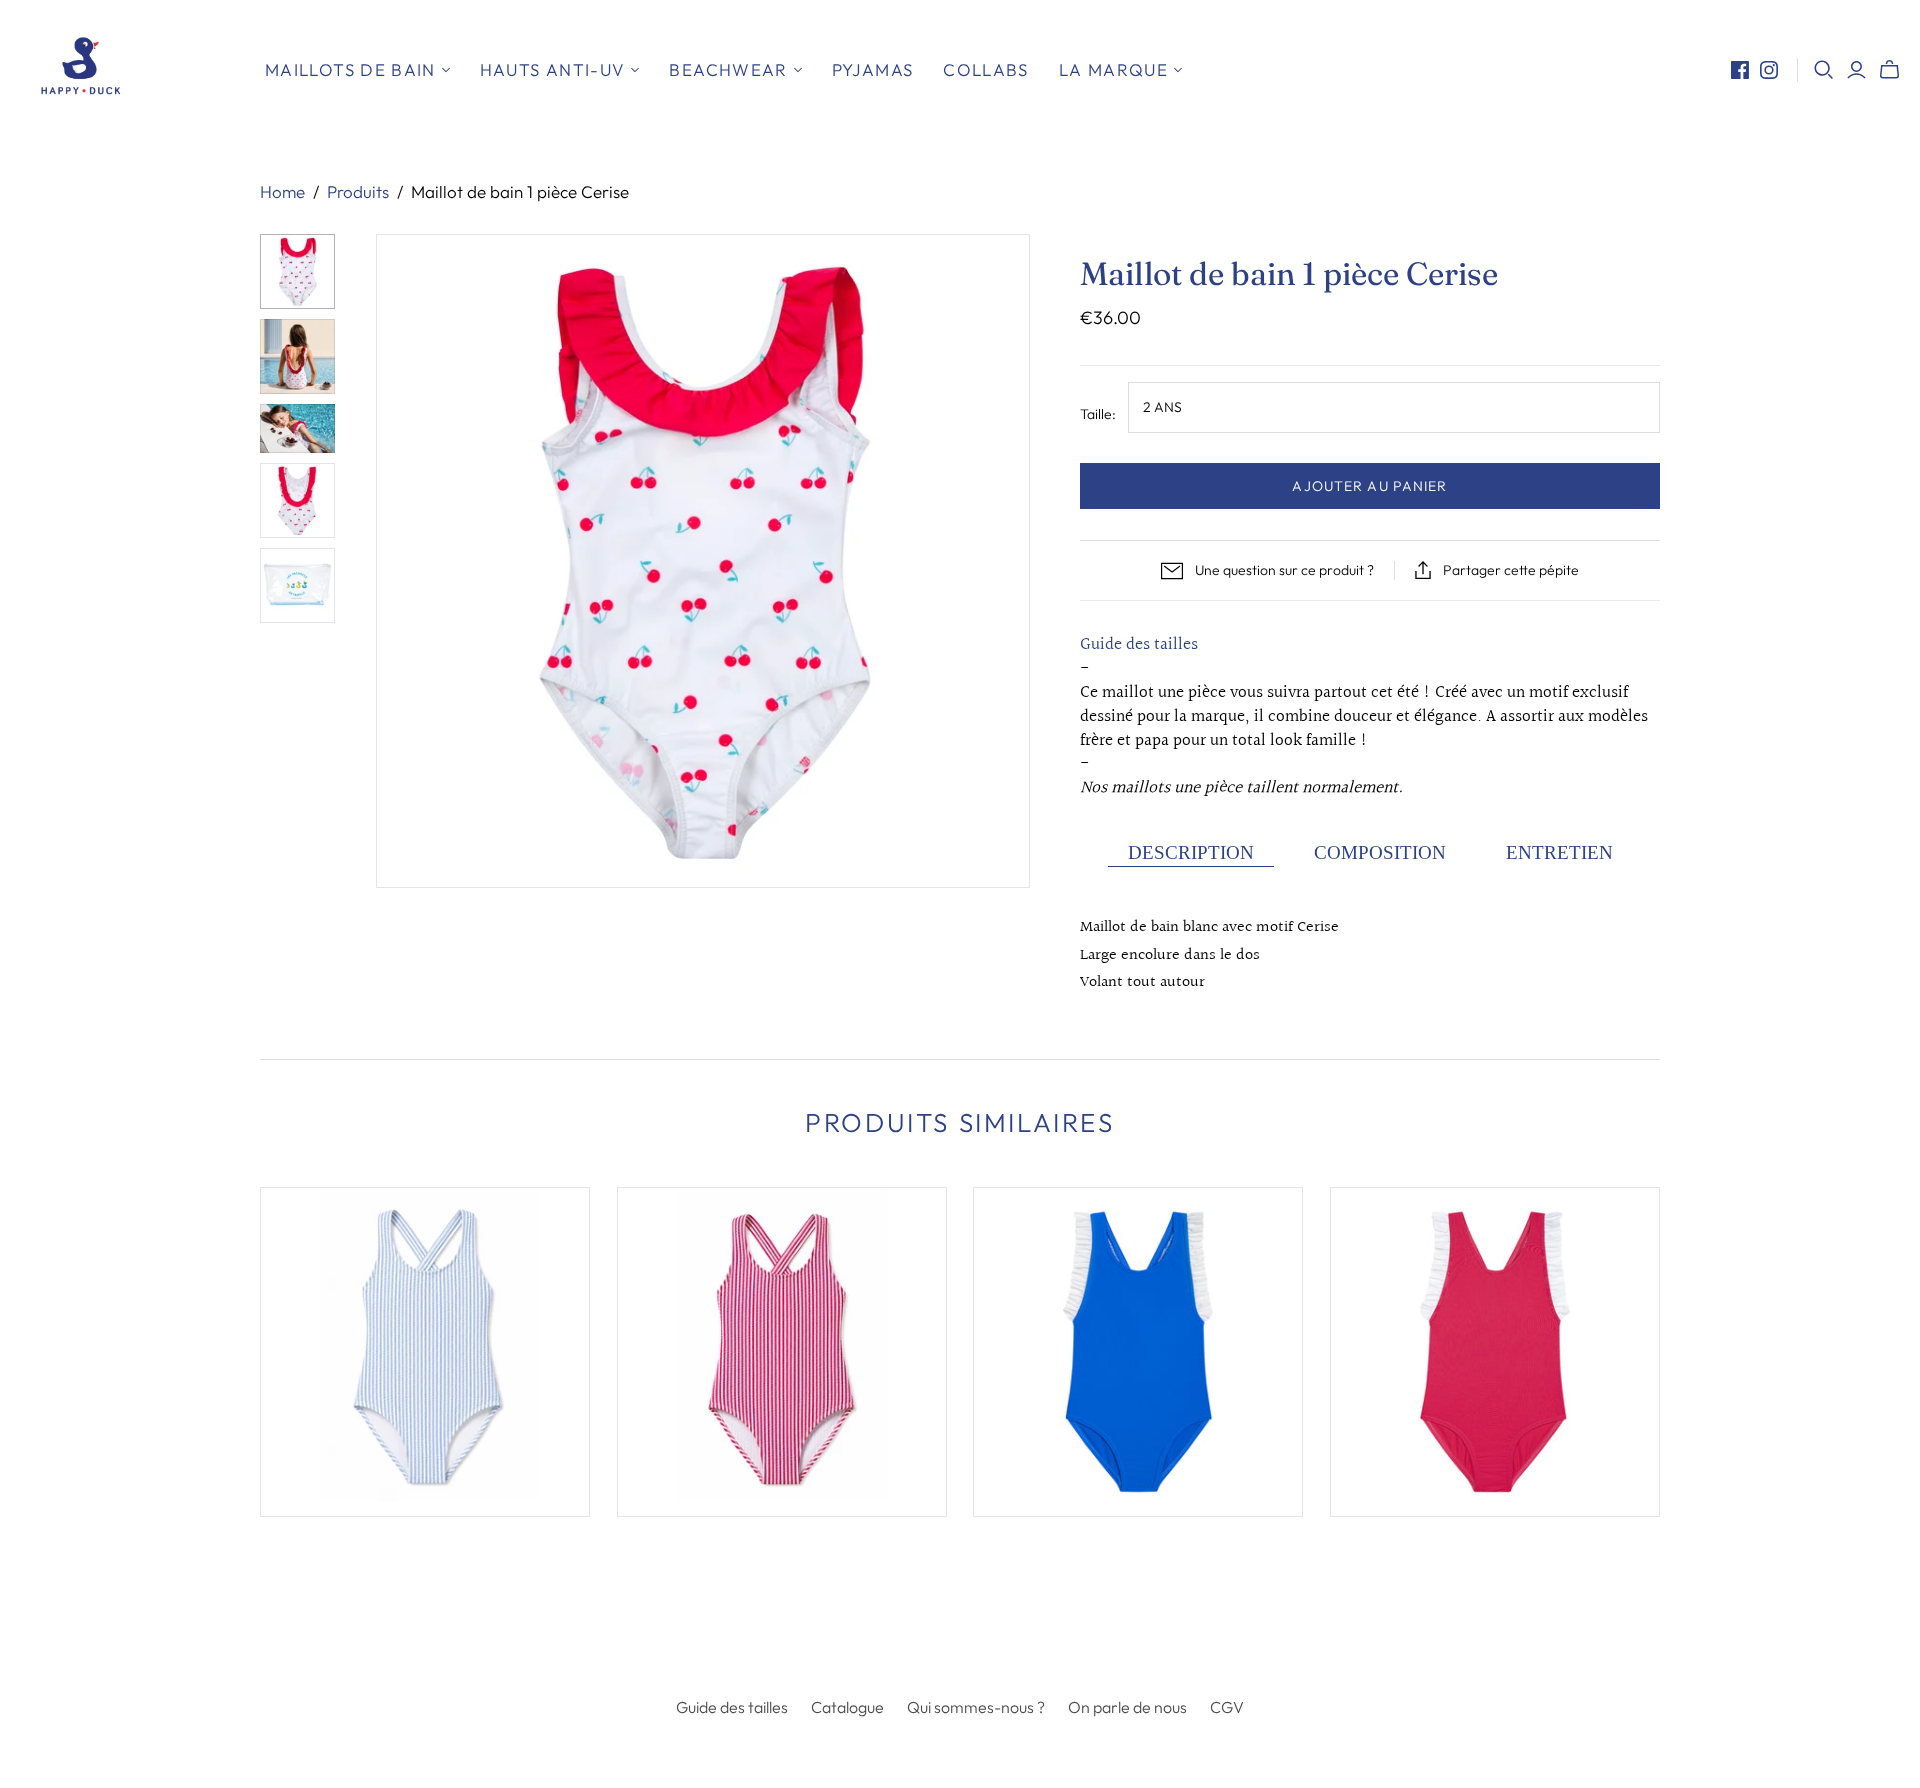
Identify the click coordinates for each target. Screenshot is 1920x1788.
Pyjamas (873, 69)
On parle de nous (1127, 1707)
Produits (358, 191)
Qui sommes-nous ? (976, 1707)
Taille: (1098, 414)
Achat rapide (339, 1553)
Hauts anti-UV (553, 69)
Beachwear (728, 69)
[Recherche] (1824, 70)
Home (282, 191)
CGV (1227, 1707)
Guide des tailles (1139, 644)
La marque (1113, 69)
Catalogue (847, 1707)
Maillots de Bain (350, 69)
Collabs (986, 69)
